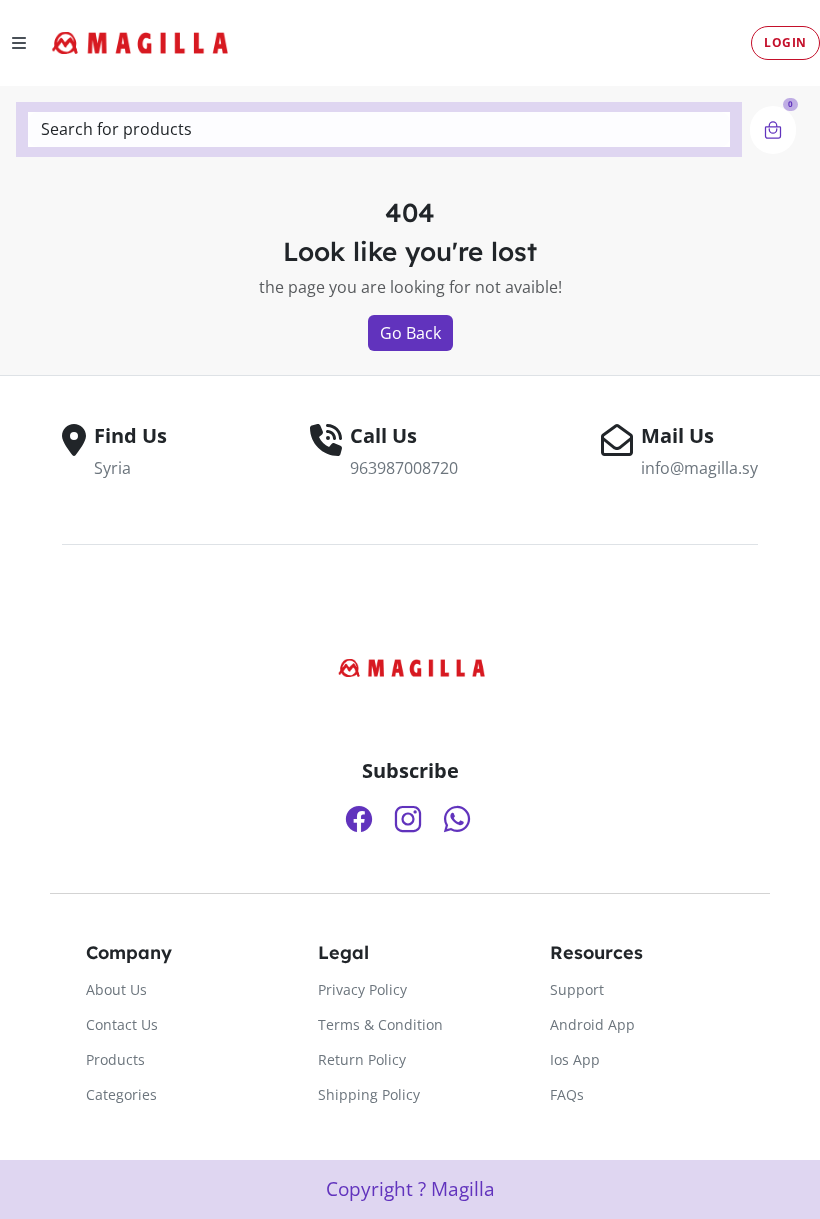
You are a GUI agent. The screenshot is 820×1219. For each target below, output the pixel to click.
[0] (773, 130)
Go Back (410, 333)
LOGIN (785, 42)
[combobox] (379, 129)
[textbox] (379, 129)
